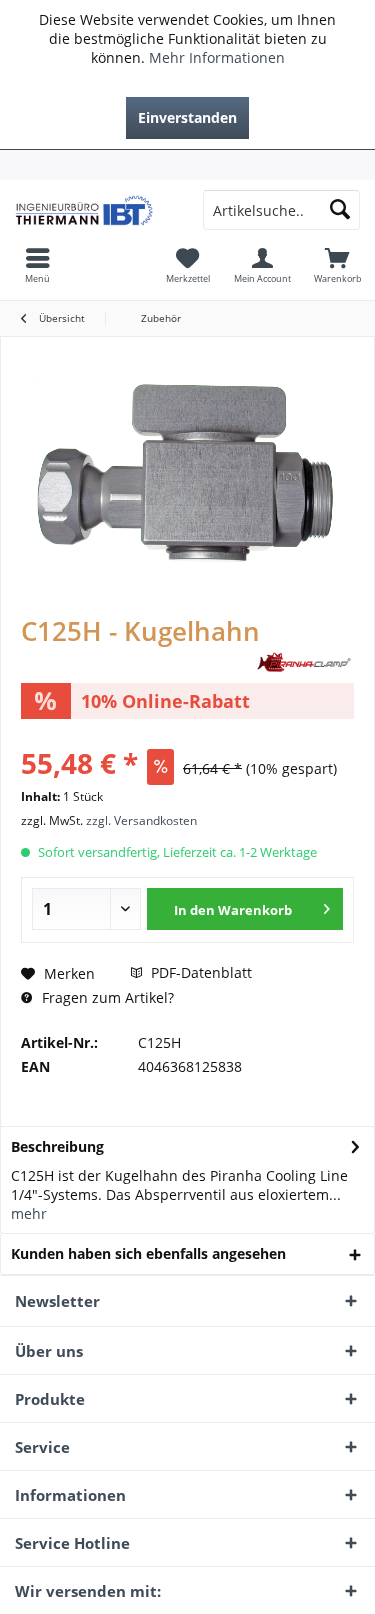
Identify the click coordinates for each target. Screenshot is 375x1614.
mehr (29, 1213)
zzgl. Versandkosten (141, 820)
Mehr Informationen (217, 57)
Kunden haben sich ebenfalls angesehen (148, 1253)
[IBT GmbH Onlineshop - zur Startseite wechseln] (94, 210)
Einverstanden (187, 117)
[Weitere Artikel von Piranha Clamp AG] (304, 662)
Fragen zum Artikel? (106, 997)
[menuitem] (187, 165)
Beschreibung (57, 1146)
